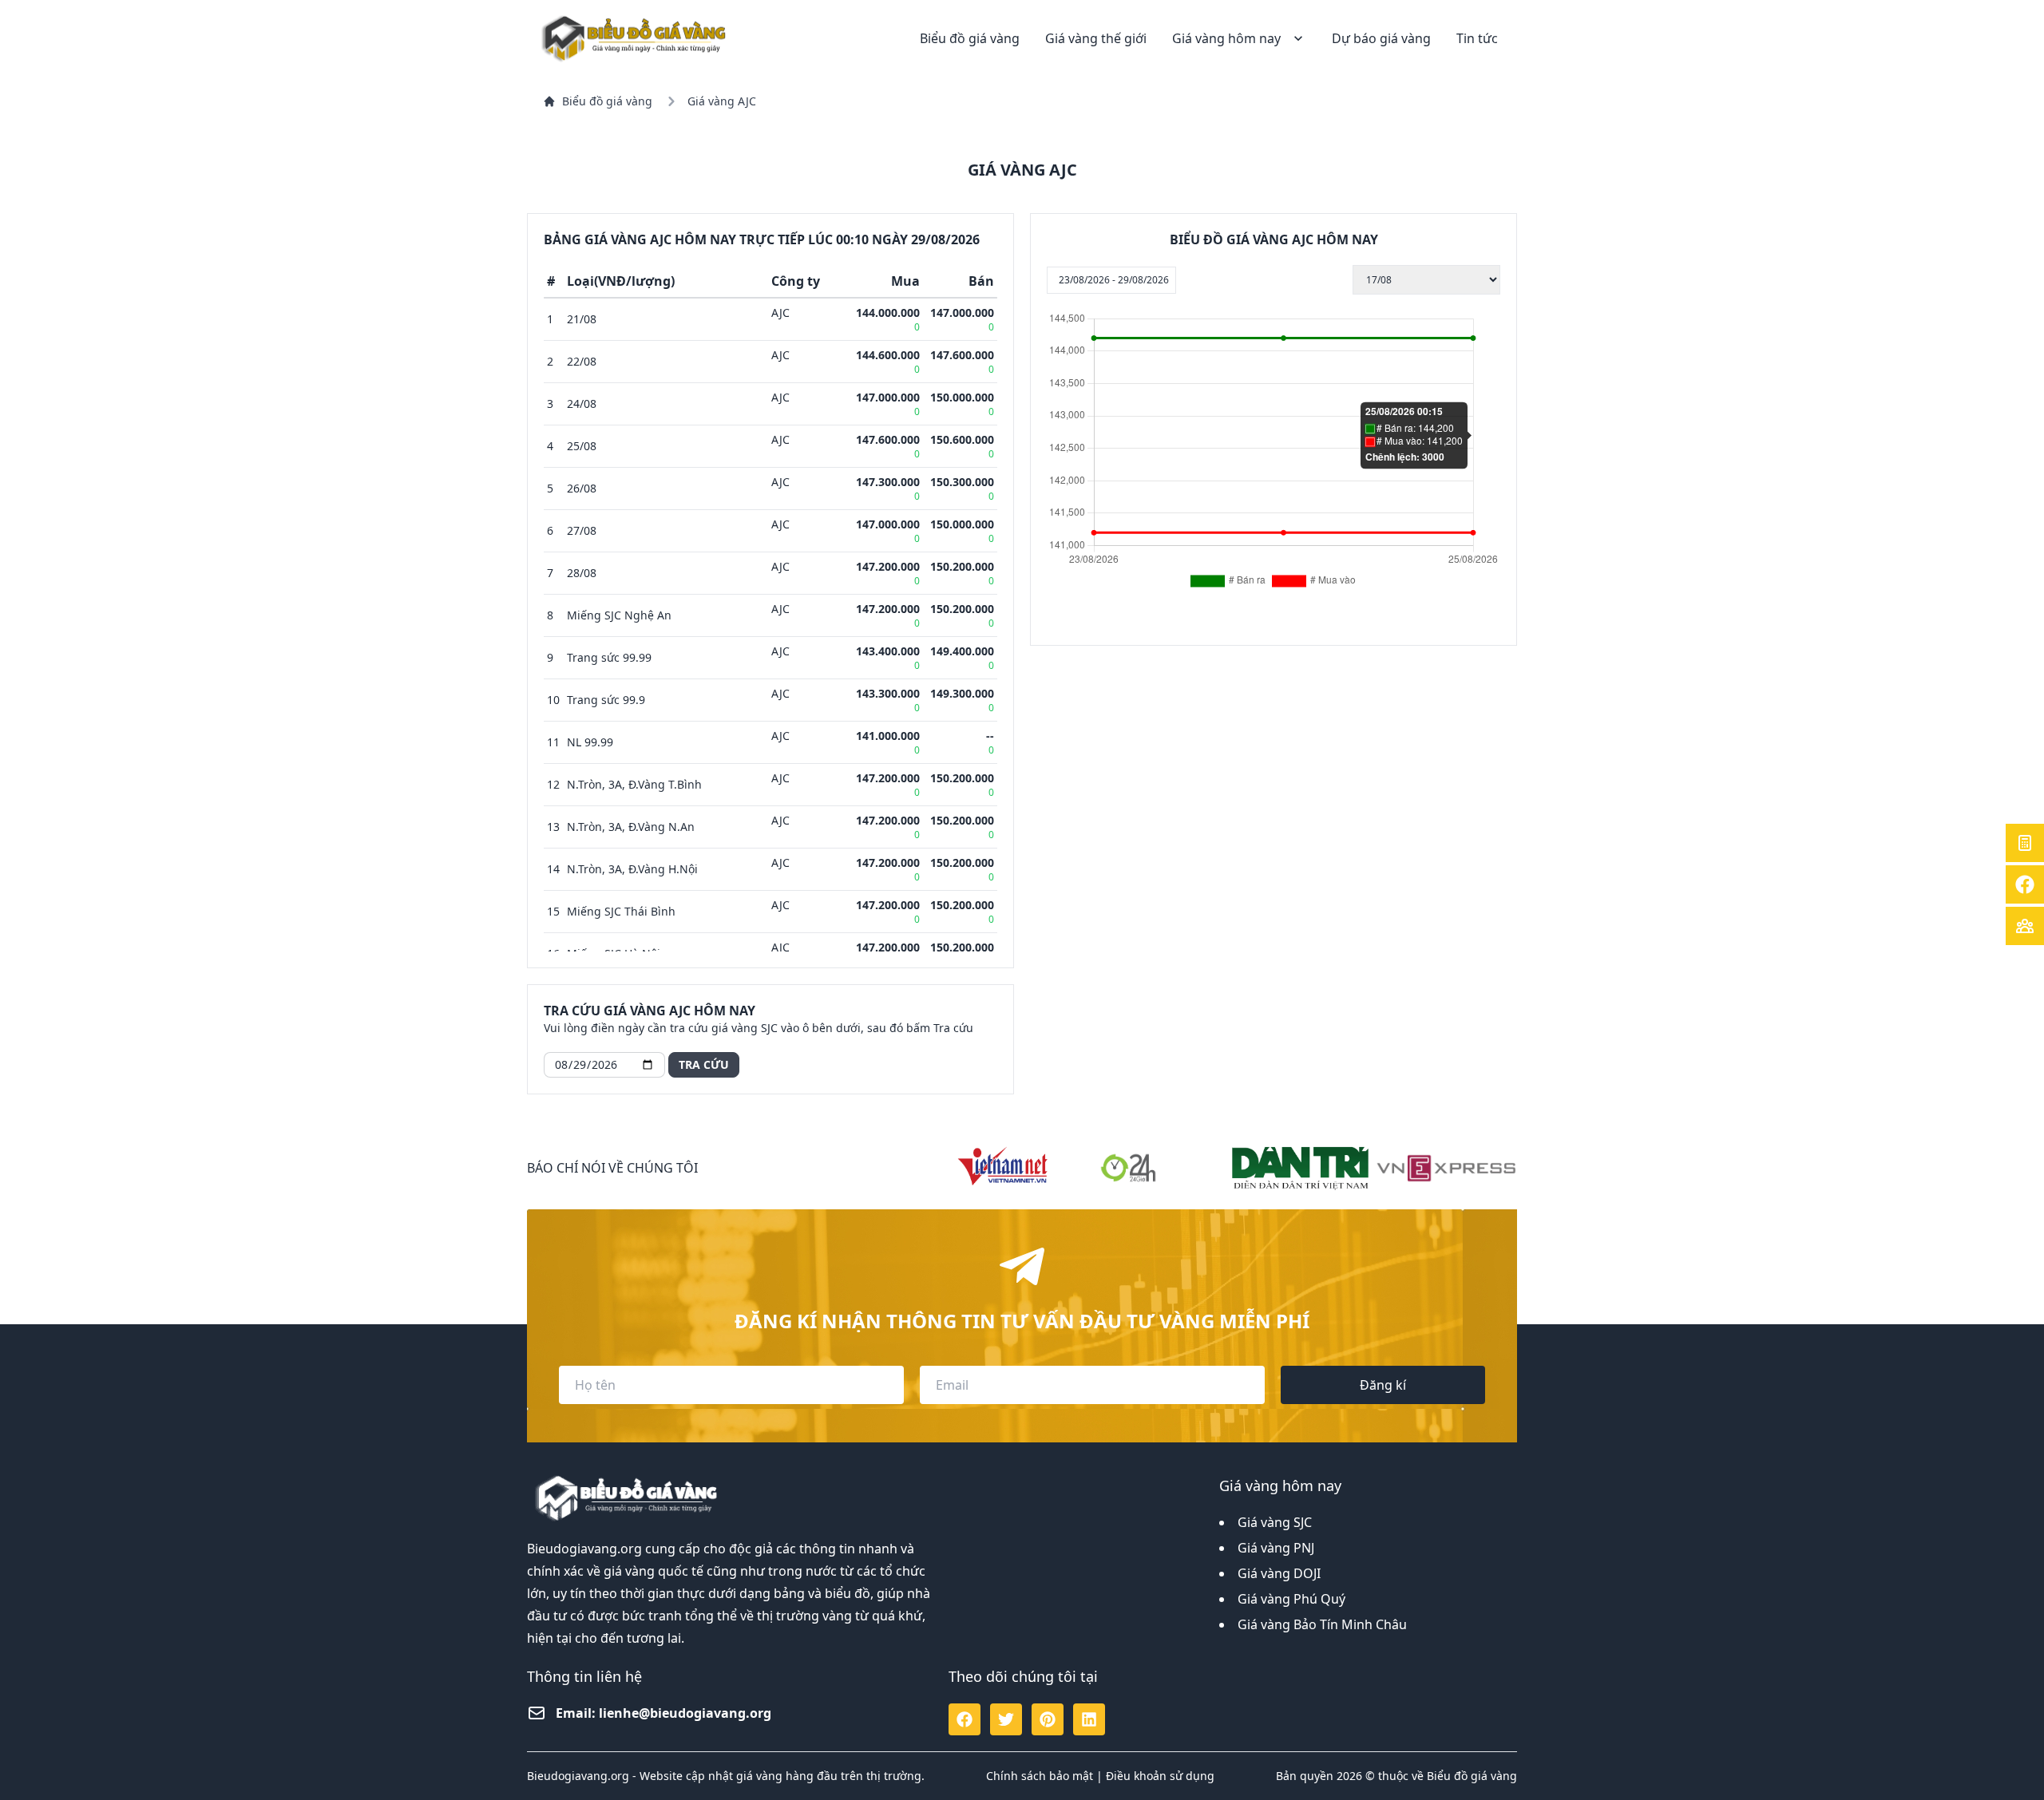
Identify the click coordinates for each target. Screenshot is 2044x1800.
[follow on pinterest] (1048, 1719)
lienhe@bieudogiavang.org (685, 1713)
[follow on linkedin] (1089, 1719)
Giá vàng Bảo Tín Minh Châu (1322, 1624)
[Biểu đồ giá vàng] (636, 38)
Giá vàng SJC (1275, 1522)
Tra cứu (704, 1064)
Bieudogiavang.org (584, 1549)
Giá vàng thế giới (1096, 38)
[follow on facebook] (965, 1719)
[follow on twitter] (1006, 1719)
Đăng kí (1383, 1385)
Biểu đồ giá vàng (970, 38)
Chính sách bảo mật (1040, 1776)
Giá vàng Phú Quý (1291, 1599)
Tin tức (1477, 38)
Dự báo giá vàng (1381, 38)
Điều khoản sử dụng (1160, 1776)
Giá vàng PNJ (1276, 1548)
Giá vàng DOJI (1279, 1573)
